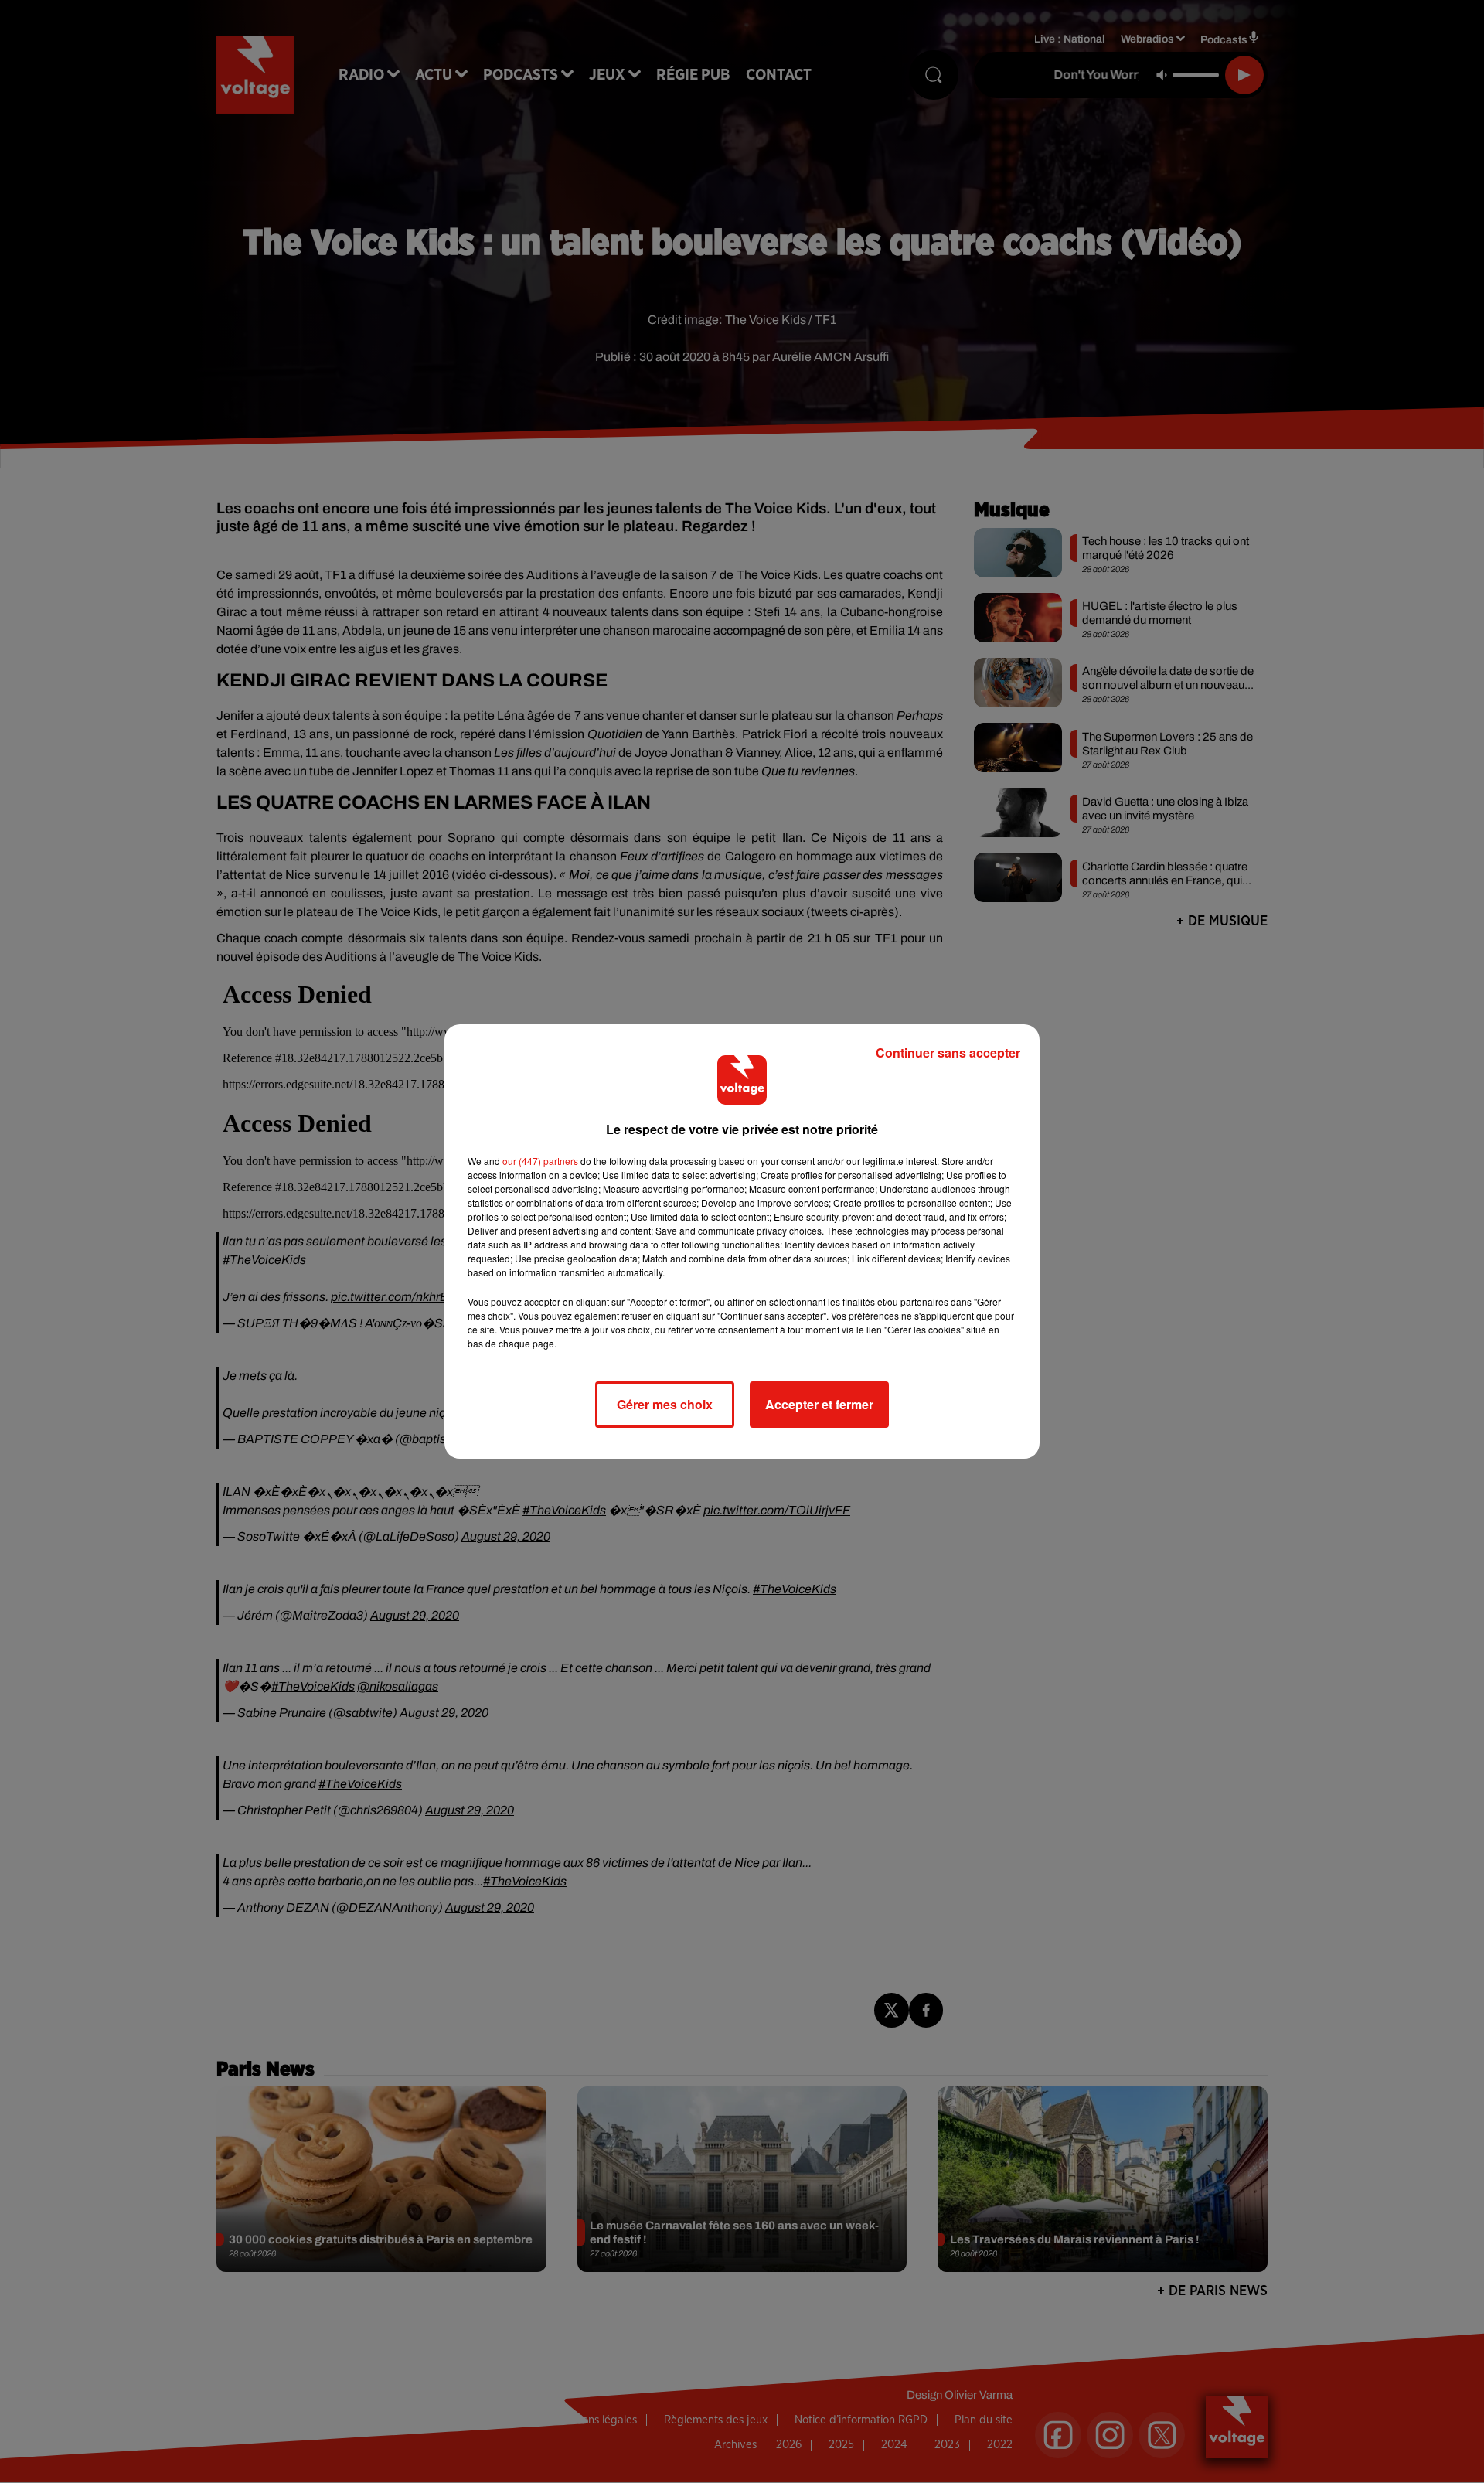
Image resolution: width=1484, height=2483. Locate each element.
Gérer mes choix (665, 1404)
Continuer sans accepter (948, 1052)
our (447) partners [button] (540, 1161)
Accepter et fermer (819, 1404)
